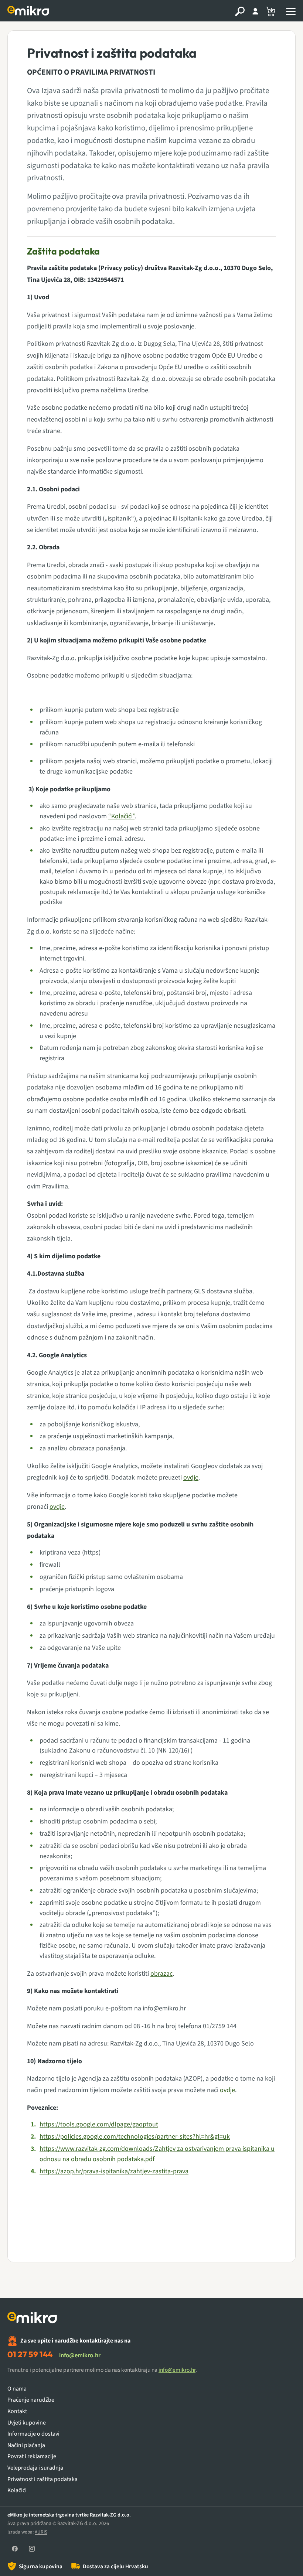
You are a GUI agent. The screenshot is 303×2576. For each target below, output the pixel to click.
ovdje (191, 1478)
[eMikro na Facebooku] (15, 2549)
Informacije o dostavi (33, 2434)
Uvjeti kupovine (27, 2423)
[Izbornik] (291, 11)
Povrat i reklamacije (32, 2456)
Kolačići (17, 2490)
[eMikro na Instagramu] (32, 2549)
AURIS (41, 2532)
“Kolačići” (121, 816)
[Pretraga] (240, 11)
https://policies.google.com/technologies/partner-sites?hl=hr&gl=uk (135, 2137)
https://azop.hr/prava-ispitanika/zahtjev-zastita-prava (114, 2171)
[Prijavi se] (255, 11)
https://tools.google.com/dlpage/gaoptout (99, 2124)
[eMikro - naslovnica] (29, 11)
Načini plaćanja (26, 2445)
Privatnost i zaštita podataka (42, 2479)
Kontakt (17, 2411)
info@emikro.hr (80, 2355)
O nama (17, 2389)
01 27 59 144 (30, 2354)
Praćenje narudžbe (31, 2400)
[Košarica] (271, 11)
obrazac (161, 1974)
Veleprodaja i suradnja (35, 2468)
